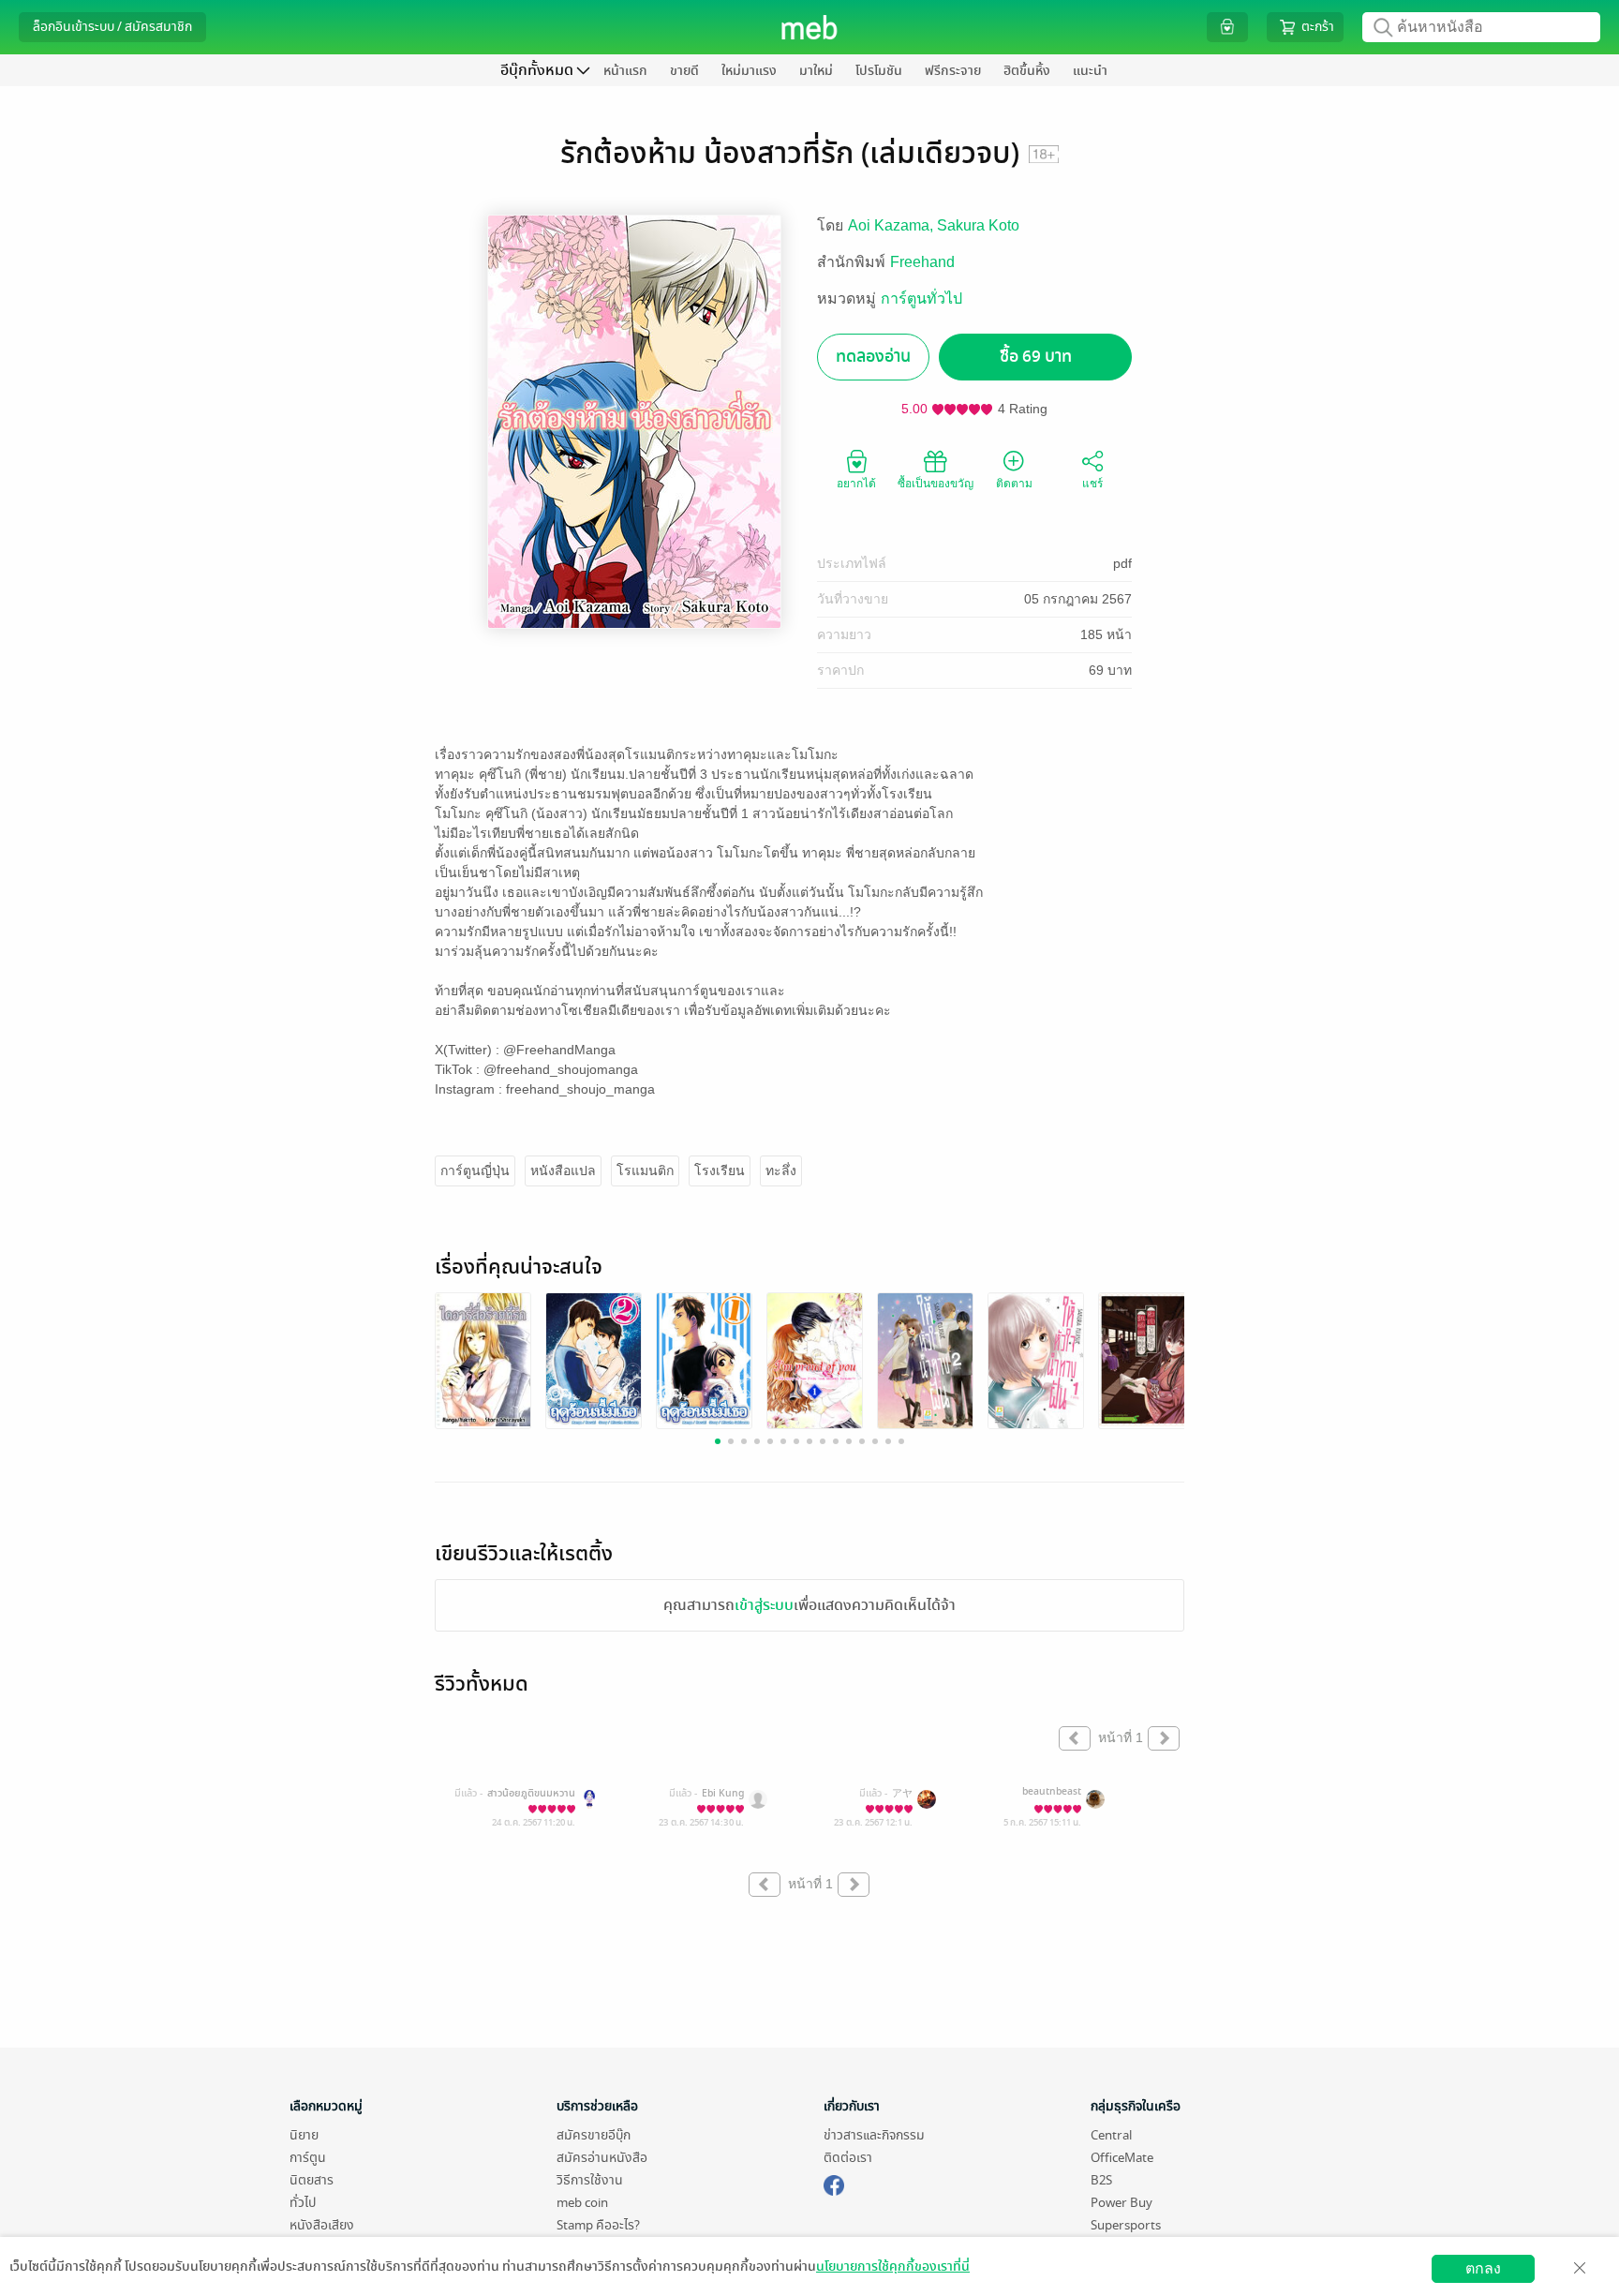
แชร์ (1092, 484)
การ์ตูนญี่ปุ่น (475, 1170)
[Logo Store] (810, 27)
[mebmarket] (834, 2183)
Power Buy (1121, 2203)
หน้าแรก (625, 71)
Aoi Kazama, (892, 225)
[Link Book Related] (483, 1358)
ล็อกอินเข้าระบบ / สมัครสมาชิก (112, 27)
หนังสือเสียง (322, 2225)
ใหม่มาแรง (749, 71)
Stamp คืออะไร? (598, 2225)
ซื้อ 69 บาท (1036, 357)
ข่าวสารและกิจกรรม (874, 2135)
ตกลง (1483, 2268)
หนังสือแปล (563, 1170)
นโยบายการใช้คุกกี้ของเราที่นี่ (893, 2266)
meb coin (582, 2203)
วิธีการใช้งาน (590, 2180)
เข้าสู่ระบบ (764, 1605)
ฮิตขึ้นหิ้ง (1027, 71)
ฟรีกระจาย (953, 71)
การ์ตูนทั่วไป (921, 298)
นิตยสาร (312, 2180)
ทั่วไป (303, 2203)
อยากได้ (856, 484)
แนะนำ (1090, 71)
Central (1111, 2135)
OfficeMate (1122, 2158)
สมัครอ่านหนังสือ (602, 2158)
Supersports (1126, 2225)
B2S (1101, 2180)
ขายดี (684, 71)
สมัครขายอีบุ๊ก (594, 2135)
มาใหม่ (816, 71)
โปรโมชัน (879, 71)
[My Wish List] (1227, 27)
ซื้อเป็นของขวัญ (936, 484)
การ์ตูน (308, 2158)
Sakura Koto (978, 225)
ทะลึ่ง (781, 1170)
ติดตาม (1014, 484)
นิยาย (304, 2135)
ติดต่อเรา (848, 2158)
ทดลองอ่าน (873, 357)
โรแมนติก (645, 1170)
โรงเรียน (720, 1170)
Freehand (922, 262)
